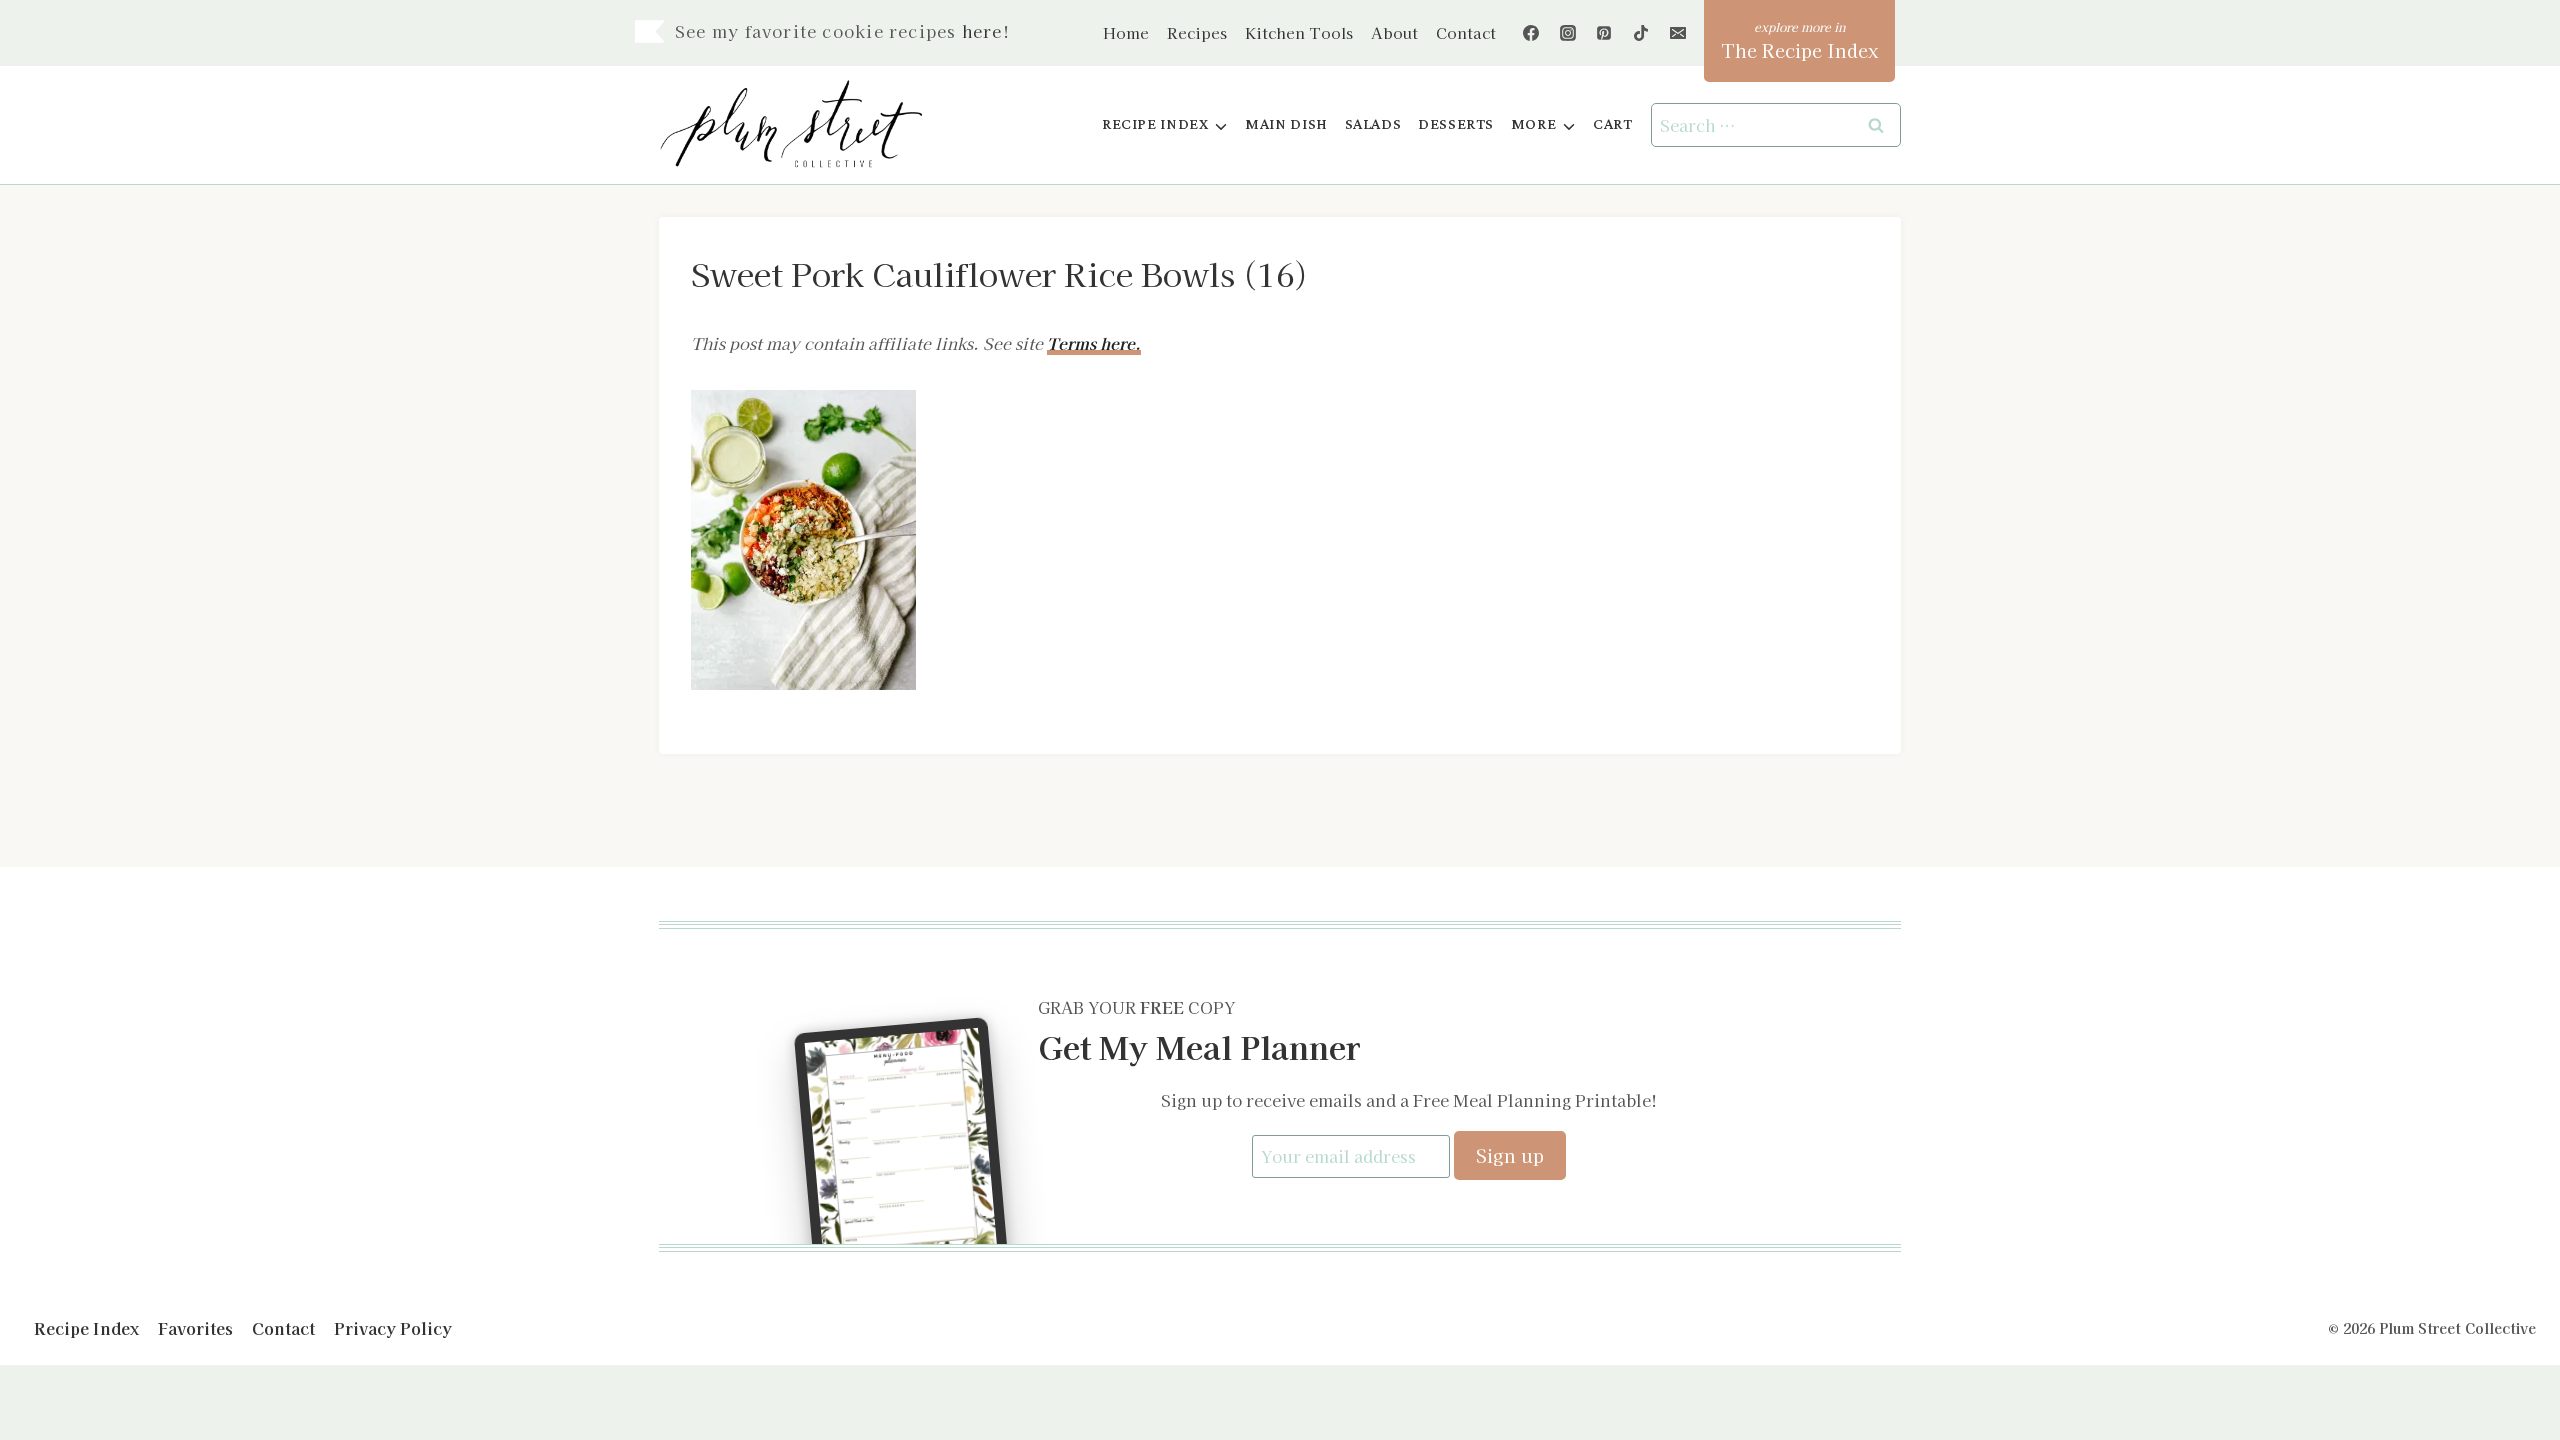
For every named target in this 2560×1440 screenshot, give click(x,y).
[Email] (1678, 33)
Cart (1612, 124)
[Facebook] (1531, 33)
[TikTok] (1641, 33)
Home (1126, 32)
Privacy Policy (393, 1328)
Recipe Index (86, 1328)
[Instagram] (1568, 33)
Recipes (1197, 32)
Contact (1466, 32)
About (1394, 32)
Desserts (1456, 124)
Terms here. (1094, 343)
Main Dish (1286, 124)
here (982, 31)
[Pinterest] (1604, 33)
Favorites (195, 1328)
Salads (1373, 124)
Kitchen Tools (1299, 32)
